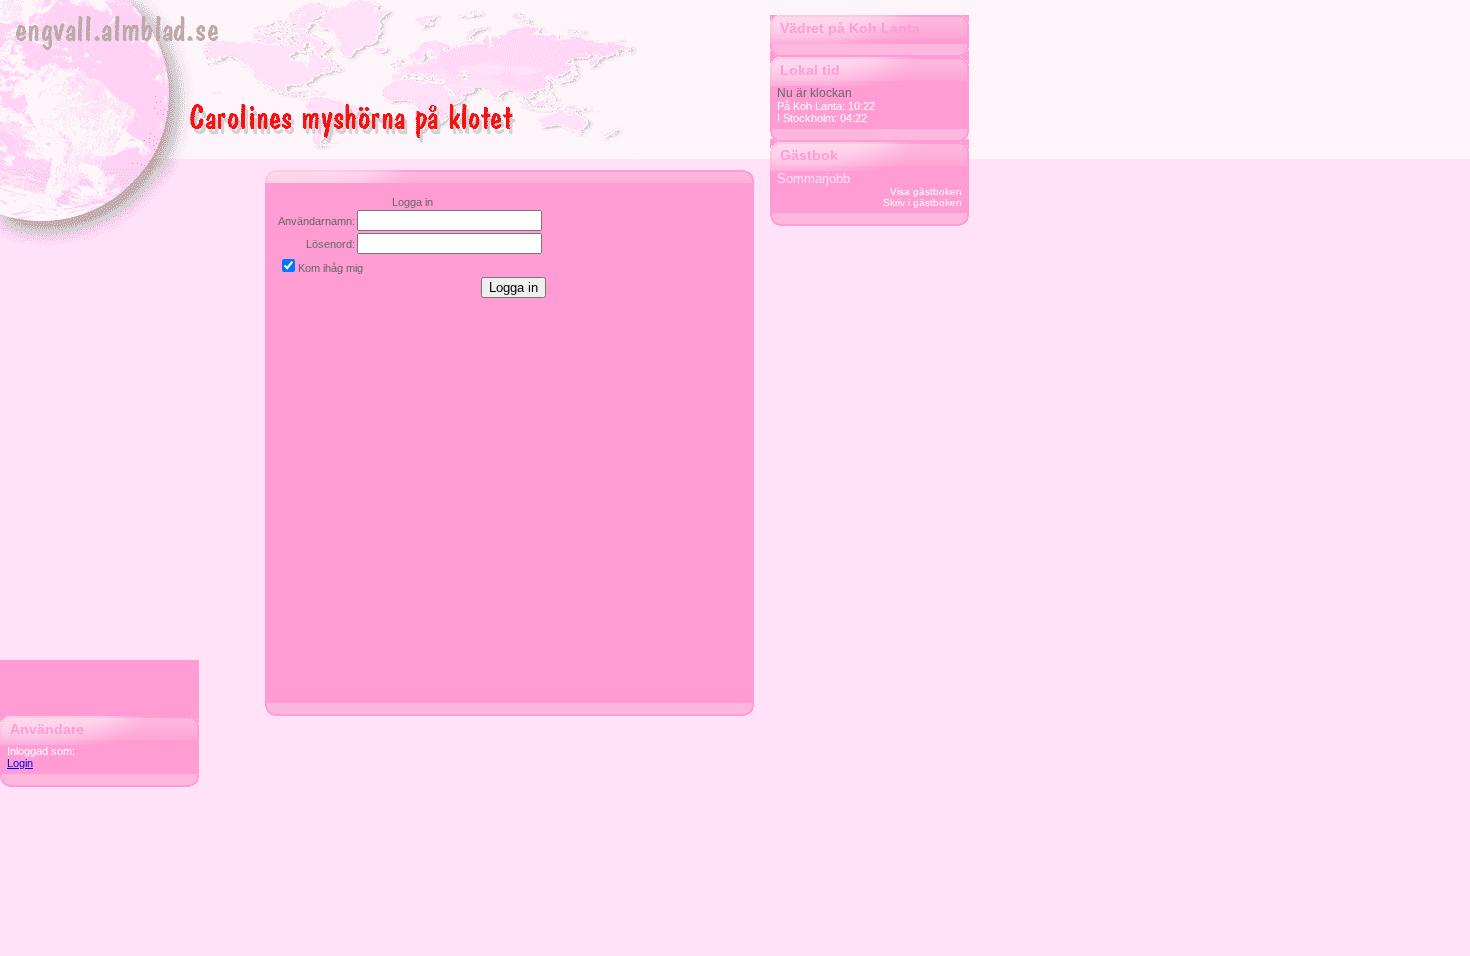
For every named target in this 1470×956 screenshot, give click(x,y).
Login (20, 763)
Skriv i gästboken (922, 202)
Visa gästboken (926, 191)
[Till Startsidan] (287, 76)
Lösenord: (330, 244)
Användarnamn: (316, 221)
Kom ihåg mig (330, 268)
